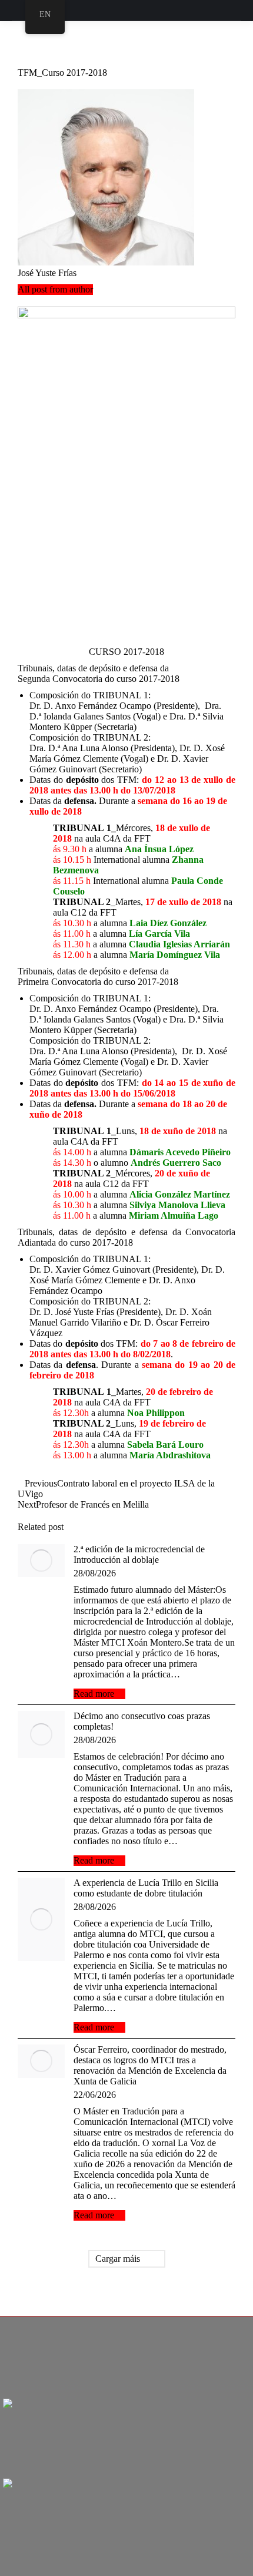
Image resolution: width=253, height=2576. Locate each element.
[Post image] (41, 1561)
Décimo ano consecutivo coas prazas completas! (142, 1721)
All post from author (55, 289)
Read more (94, 1694)
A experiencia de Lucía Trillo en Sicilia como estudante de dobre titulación (146, 1888)
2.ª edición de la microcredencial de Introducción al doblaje (139, 1554)
